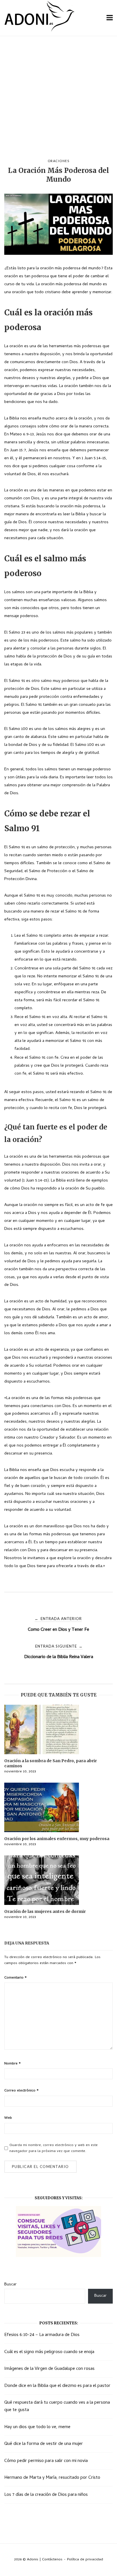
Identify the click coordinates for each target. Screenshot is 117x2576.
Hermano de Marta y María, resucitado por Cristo (52, 2478)
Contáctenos (52, 2560)
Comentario (15, 1978)
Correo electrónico (21, 2091)
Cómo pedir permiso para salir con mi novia (46, 2461)
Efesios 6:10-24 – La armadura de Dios (42, 2335)
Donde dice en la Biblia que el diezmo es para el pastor (57, 2386)
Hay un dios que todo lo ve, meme (37, 2427)
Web (8, 2118)
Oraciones (59, 161)
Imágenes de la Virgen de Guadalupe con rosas (49, 2369)
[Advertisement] (58, 98)
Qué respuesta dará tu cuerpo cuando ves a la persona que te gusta (57, 2407)
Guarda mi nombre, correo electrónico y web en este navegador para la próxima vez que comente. (54, 2148)
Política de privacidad (85, 2560)
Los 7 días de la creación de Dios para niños (46, 2495)
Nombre (12, 2064)
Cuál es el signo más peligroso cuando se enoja (49, 2352)
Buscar (10, 2285)
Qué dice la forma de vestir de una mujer (44, 2444)
